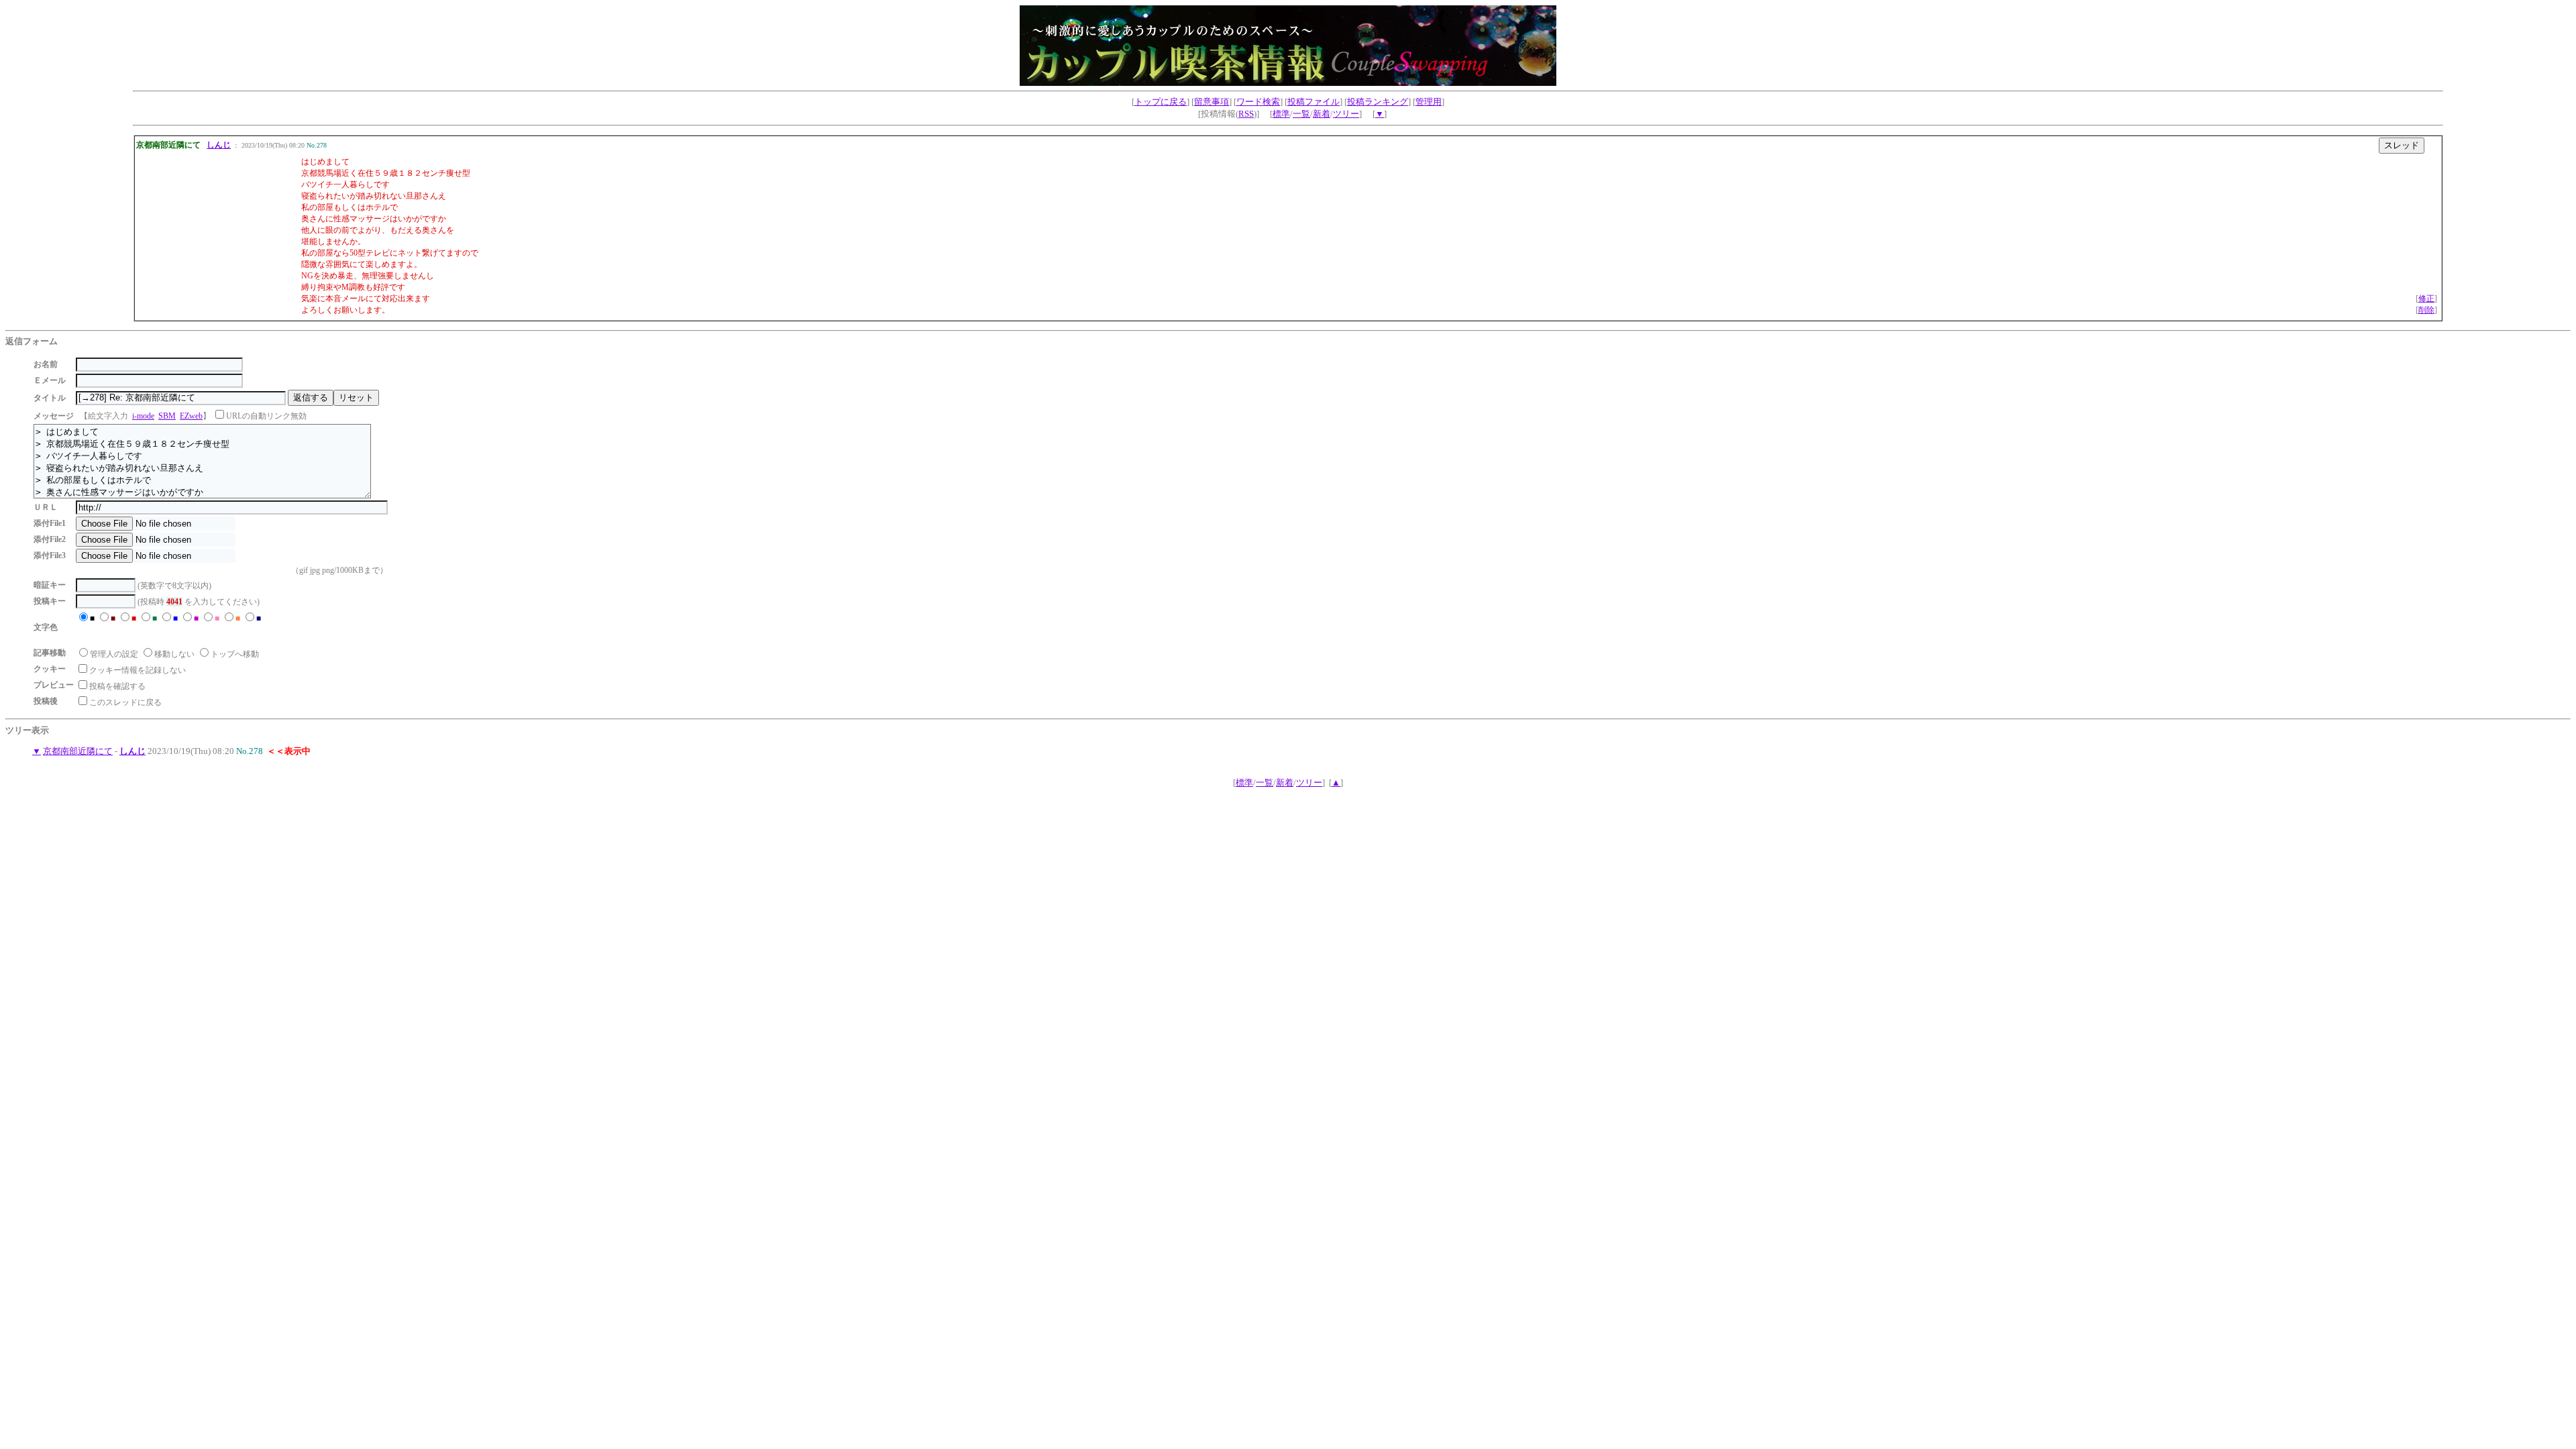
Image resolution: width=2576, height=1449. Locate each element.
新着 (1322, 114)
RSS (1246, 114)
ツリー (1346, 114)
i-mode (143, 416)
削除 (2426, 310)
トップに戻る (1161, 102)
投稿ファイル (1313, 102)
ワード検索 (1258, 102)
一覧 (1301, 114)
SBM (167, 416)
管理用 (1429, 102)
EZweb (191, 416)
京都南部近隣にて (78, 751)
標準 (1281, 114)
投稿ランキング (1378, 102)
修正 (2426, 299)
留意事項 (1212, 102)
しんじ (219, 145)
